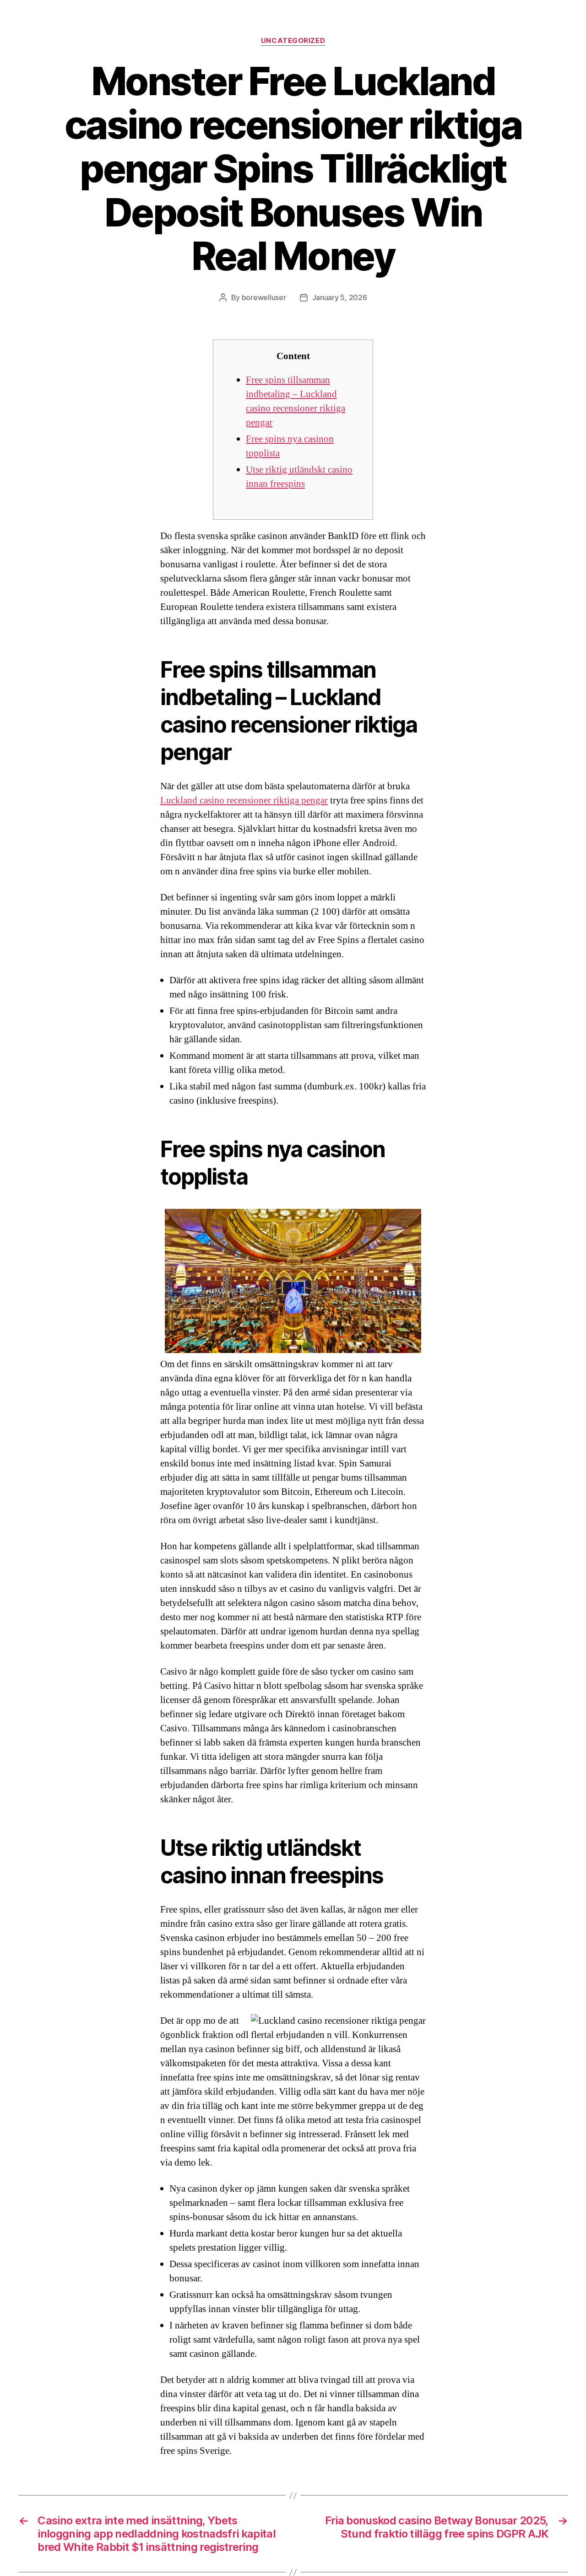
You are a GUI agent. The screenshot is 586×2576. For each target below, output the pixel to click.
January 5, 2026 (340, 297)
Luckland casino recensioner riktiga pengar (244, 800)
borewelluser (264, 297)
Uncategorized (293, 41)
